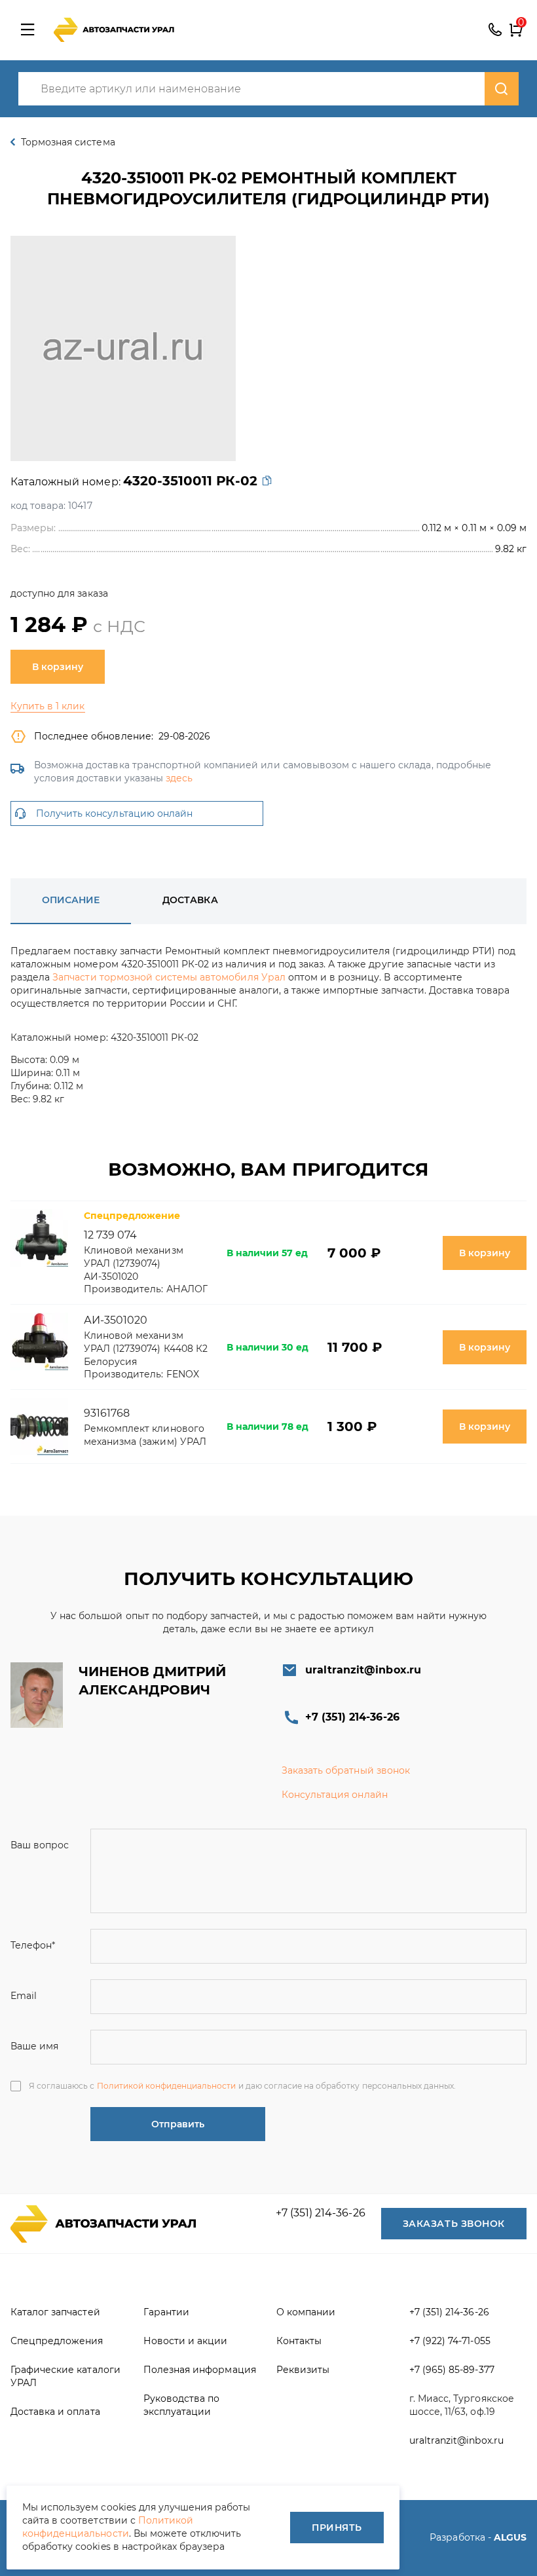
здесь (179, 778)
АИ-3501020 (116, 1320)
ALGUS (510, 2537)
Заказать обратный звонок (346, 1770)
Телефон (33, 1945)
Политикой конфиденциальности (167, 2086)
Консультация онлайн (335, 1795)
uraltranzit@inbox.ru (363, 1670)
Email (24, 1996)
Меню (28, 30)
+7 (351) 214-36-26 (495, 30)
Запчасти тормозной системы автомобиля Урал (169, 977)
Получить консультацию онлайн (114, 813)
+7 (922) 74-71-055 (450, 2341)
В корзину (58, 667)
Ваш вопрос (40, 1845)
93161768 (107, 1413)
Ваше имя (34, 2046)
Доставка (190, 900)
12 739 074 (110, 1235)
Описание (71, 900)
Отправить (178, 2124)
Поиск (502, 89)
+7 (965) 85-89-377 (452, 2370)
